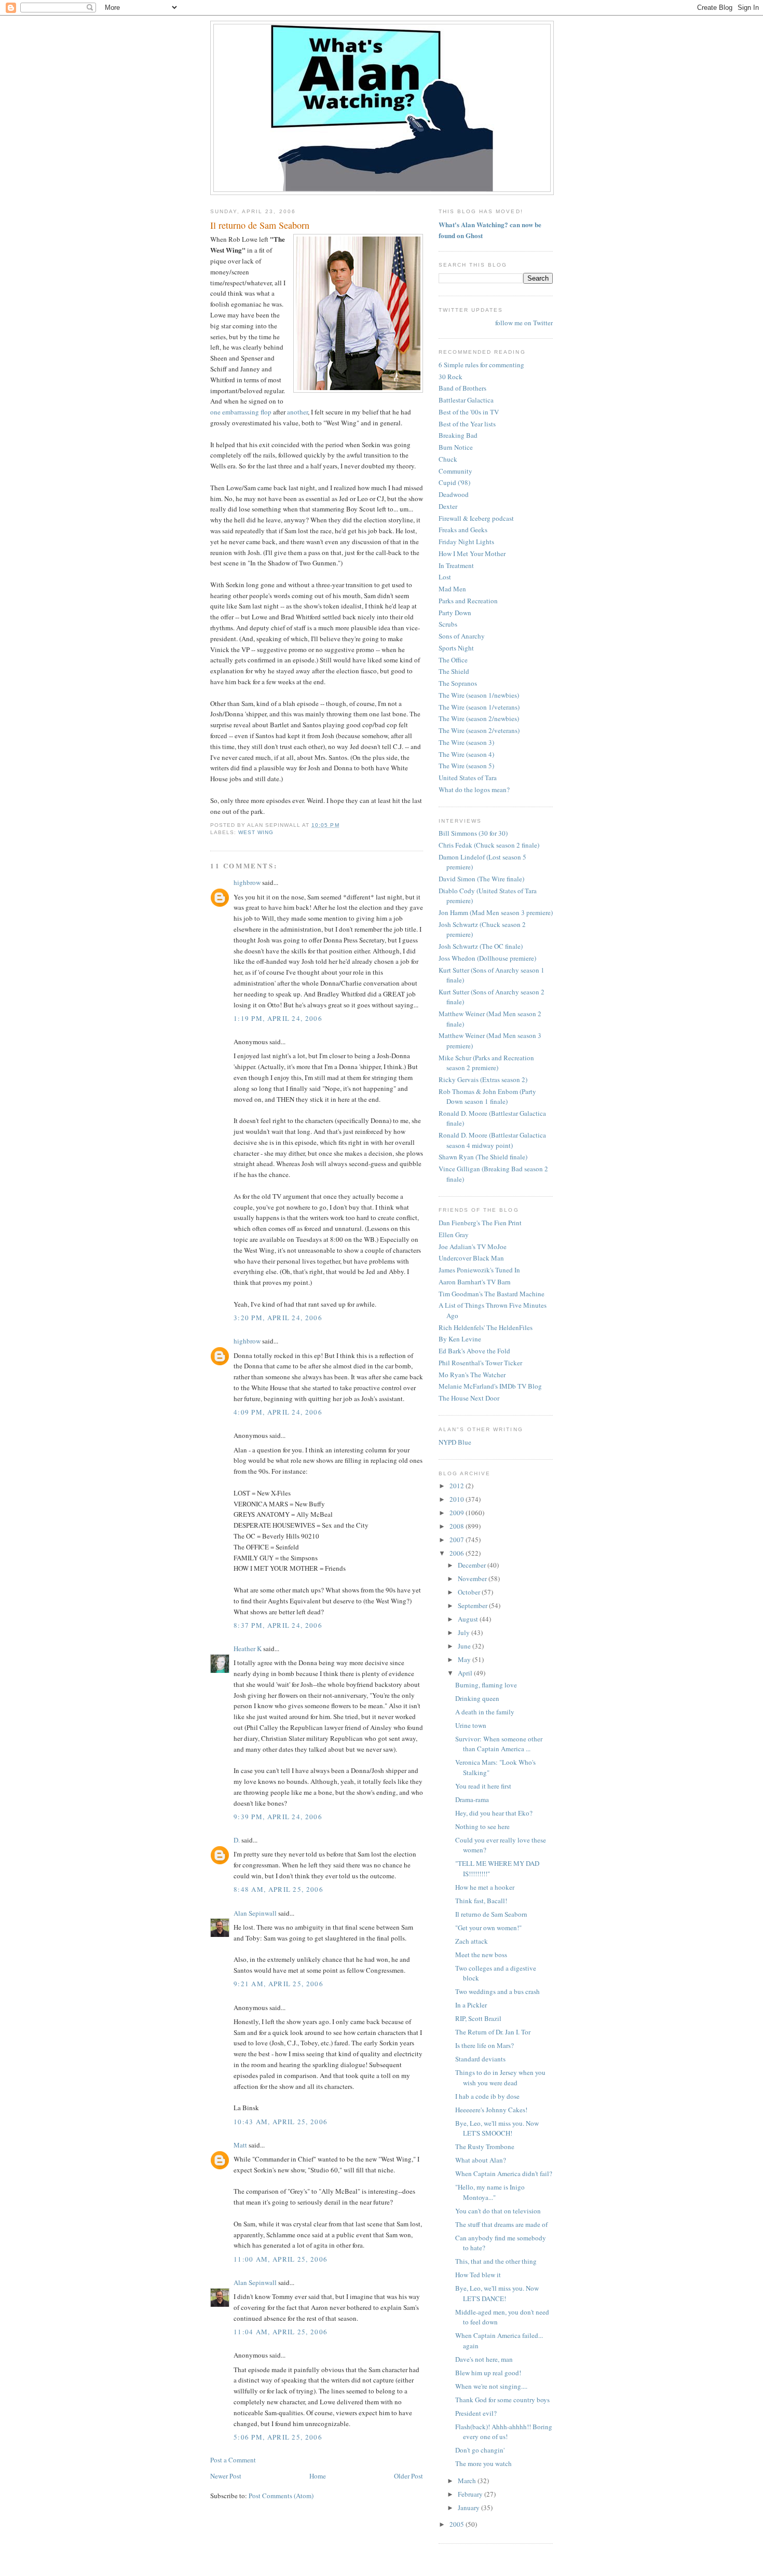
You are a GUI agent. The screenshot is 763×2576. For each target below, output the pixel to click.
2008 (458, 1526)
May (465, 1659)
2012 (458, 1486)
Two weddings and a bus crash (498, 1991)
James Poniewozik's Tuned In (479, 1270)
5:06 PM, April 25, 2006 (278, 2437)
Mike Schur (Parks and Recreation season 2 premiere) (486, 1063)
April (466, 1673)
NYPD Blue (455, 1442)
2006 (458, 1553)
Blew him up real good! (488, 2373)
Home (318, 2476)
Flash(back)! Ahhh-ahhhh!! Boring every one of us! (504, 2432)
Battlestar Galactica (466, 400)
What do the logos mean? (474, 790)
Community (455, 471)
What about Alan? (481, 2160)
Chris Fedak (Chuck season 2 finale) (489, 845)
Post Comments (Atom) (281, 2496)
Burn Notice (456, 447)
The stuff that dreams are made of (501, 2224)
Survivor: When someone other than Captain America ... (499, 1744)
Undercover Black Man (471, 1258)
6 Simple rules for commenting (481, 365)
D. (237, 1840)
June (465, 1646)
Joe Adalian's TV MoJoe (473, 1247)
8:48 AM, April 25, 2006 (278, 1889)
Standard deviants (480, 2059)
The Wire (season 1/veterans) (479, 707)
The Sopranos (458, 683)
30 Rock (451, 377)
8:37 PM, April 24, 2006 (278, 1625)
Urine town (471, 1725)
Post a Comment (233, 2460)
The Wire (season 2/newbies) (479, 718)
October (470, 1592)
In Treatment (456, 565)
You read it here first (483, 1786)
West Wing (256, 832)
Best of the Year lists (467, 424)
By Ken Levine (460, 1339)
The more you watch (483, 2463)
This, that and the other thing (496, 2261)
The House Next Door (469, 1398)
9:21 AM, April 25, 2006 (278, 1984)
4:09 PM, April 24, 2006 (278, 1412)
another (297, 412)
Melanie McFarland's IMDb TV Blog (490, 1386)
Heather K (248, 1649)
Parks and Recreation (468, 601)
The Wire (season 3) (466, 742)
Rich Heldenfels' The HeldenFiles (486, 1327)
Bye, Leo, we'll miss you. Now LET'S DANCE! (497, 2293)
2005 (458, 2524)
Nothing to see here (482, 1826)
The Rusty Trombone (485, 2146)
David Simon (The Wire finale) (481, 879)
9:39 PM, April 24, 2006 (278, 1817)
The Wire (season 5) (466, 766)
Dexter (448, 506)
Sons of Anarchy (462, 636)
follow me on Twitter (524, 323)
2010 (458, 1499)
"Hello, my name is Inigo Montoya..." (490, 2192)
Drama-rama (472, 1799)
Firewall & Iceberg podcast (476, 518)
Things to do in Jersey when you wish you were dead (500, 2078)
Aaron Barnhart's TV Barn (475, 1282)
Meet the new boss (481, 1955)
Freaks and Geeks (463, 530)
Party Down (455, 613)
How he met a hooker (485, 1887)
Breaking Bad (458, 435)
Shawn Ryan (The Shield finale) (483, 1157)
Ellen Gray (454, 1235)
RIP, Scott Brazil (478, 2018)
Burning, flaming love (486, 1685)
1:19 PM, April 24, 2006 (278, 1018)
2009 (458, 1513)
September (473, 1605)
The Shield (454, 671)
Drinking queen (477, 1698)
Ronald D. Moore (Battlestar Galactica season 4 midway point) (492, 1140)
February (471, 2494)
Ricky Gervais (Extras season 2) (483, 1079)
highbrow (247, 882)
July (465, 1632)
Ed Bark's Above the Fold (474, 1351)
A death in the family (485, 1712)
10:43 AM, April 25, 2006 (281, 2122)
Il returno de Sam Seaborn (260, 225)
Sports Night (456, 648)
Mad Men (452, 589)
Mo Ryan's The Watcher (472, 1375)
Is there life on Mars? (485, 2045)
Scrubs (448, 624)
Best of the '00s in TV (469, 412)
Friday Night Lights (466, 542)
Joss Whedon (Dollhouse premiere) (487, 958)
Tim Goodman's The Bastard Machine (492, 1294)
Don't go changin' (480, 2450)
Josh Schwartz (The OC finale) (481, 946)
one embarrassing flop (241, 412)
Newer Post (226, 2476)
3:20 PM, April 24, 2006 (278, 1318)
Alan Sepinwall (255, 1913)
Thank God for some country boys (502, 2400)
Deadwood (454, 494)
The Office (453, 660)
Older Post (408, 2476)
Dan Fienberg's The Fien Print (480, 1223)
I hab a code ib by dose (487, 2096)
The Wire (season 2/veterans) (479, 730)
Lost (445, 577)
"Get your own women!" (488, 1928)
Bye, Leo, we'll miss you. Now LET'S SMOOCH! (497, 2128)
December (473, 1565)
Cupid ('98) (454, 482)
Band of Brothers (462, 388)
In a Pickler (471, 2005)
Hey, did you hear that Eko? (494, 1813)
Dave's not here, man (484, 2359)
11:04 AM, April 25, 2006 (281, 2332)
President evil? (476, 2413)
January (469, 2508)
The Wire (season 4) (466, 754)
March (468, 2481)
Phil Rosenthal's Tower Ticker (480, 1363)
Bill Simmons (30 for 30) (473, 833)
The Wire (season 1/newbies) (479, 695)
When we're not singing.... (491, 2386)
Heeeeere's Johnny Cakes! (491, 2110)
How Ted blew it (478, 2275)
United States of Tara (468, 778)
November (473, 1578)
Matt (240, 2145)
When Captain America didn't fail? (504, 2173)
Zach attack (472, 1941)
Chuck (448, 459)
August (469, 1619)
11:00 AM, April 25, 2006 (281, 2259)
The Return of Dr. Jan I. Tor (493, 2032)
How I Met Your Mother (472, 553)
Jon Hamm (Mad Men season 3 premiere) (496, 912)
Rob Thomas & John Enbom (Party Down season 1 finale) (487, 1097)
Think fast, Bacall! (481, 1901)
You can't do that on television (498, 2211)
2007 (458, 1540)
